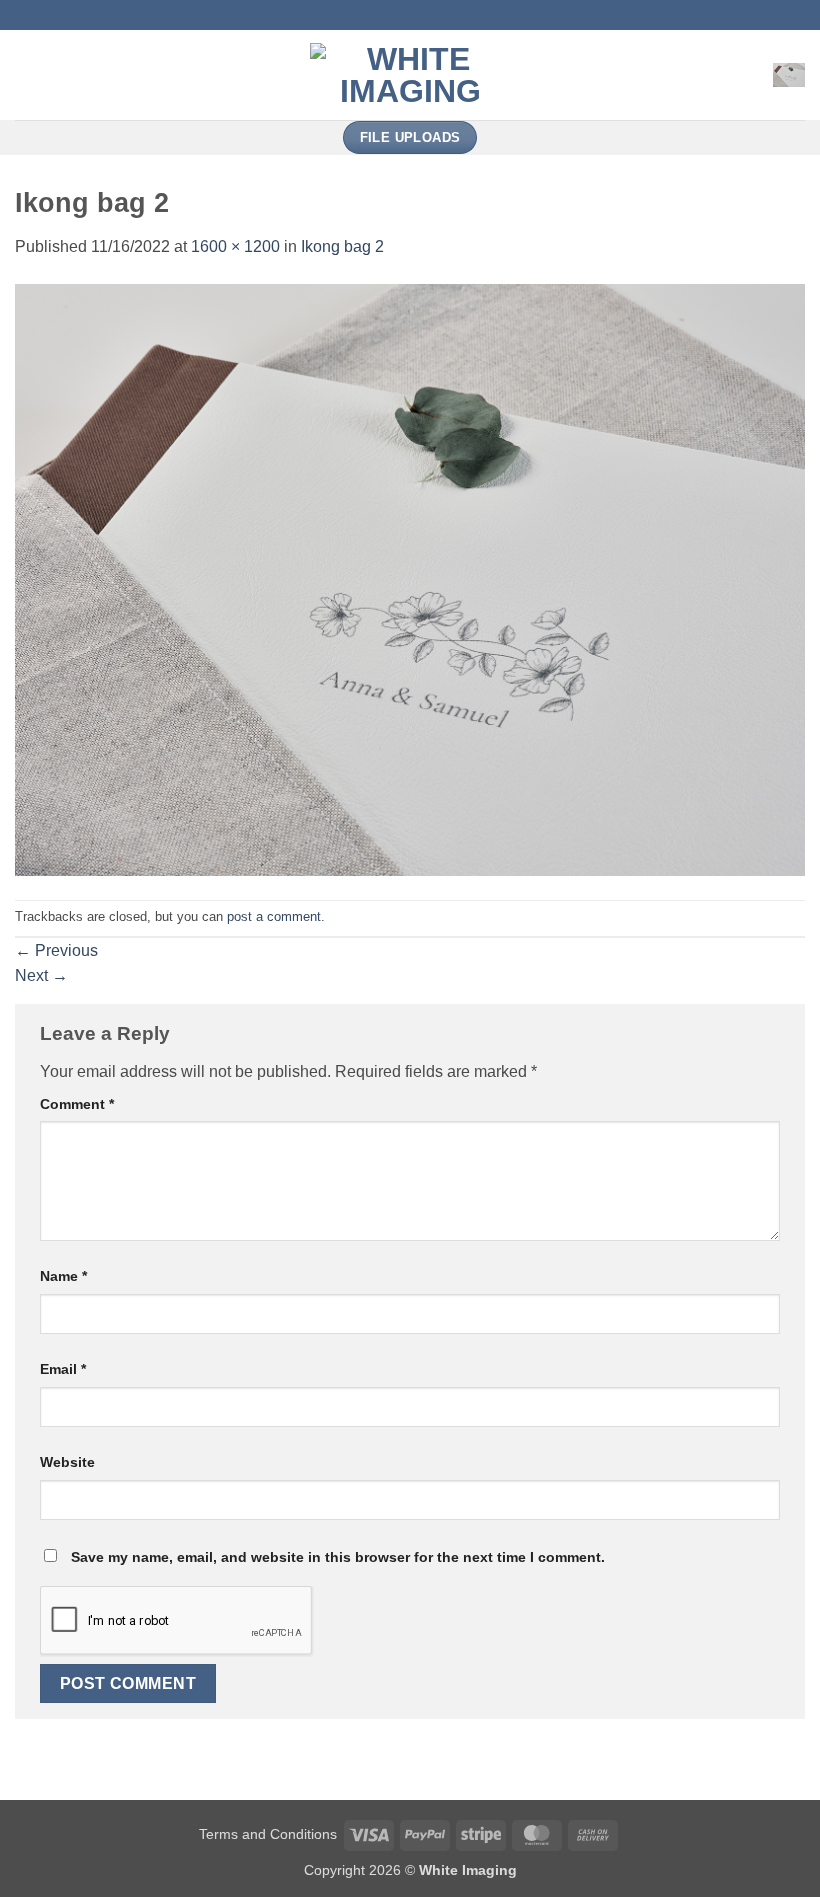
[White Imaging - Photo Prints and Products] (410, 75)
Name (63, 1276)
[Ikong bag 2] (410, 578)
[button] (27, 74)
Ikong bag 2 (342, 246)
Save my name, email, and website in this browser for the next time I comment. (338, 1557)
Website (67, 1462)
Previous (56, 950)
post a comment (274, 916)
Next (41, 975)
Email (63, 1369)
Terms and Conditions (268, 1834)
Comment (77, 1104)
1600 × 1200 (235, 246)
